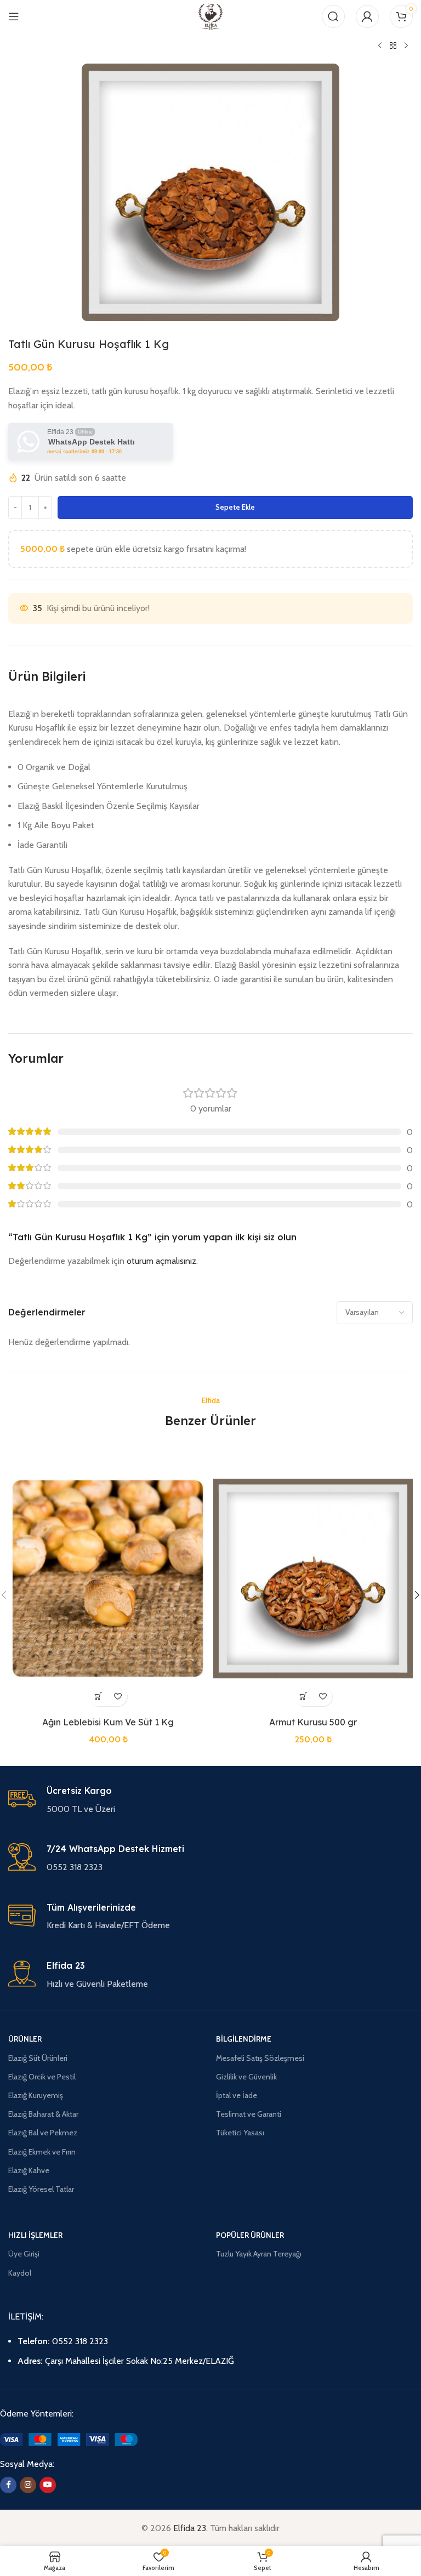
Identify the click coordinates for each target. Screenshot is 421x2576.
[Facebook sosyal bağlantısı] (8, 2485)
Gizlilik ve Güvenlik (246, 2077)
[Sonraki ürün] (406, 46)
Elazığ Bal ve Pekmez (43, 2133)
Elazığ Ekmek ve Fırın (42, 2152)
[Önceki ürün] (380, 46)
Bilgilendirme (244, 2039)
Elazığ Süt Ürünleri (38, 2058)
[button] (98, 1697)
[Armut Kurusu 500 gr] (313, 1578)
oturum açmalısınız (161, 1261)
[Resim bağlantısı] (69, 2439)
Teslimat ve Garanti (249, 2114)
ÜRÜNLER (25, 2039)
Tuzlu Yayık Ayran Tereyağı (259, 2254)
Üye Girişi (24, 2254)
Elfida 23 (190, 2528)
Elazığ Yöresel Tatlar (41, 2189)
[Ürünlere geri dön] (393, 46)
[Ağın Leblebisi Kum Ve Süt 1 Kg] (108, 1578)
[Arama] (333, 16)
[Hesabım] (367, 16)
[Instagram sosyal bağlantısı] (28, 2485)
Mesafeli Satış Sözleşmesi (260, 2058)
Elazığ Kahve (29, 2170)
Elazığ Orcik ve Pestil (42, 2077)
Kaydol (20, 2273)
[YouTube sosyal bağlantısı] (48, 2485)
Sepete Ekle (235, 507)
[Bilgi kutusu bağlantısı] (210, 1800)
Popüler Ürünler (250, 2235)
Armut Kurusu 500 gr (313, 1722)
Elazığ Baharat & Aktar (43, 2114)
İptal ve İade (237, 2095)
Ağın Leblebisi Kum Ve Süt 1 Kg (108, 1722)
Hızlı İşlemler (35, 2235)
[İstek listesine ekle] (118, 1697)
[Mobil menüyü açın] (14, 16)
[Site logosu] (211, 16)
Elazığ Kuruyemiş (36, 2095)
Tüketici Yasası (240, 2133)
